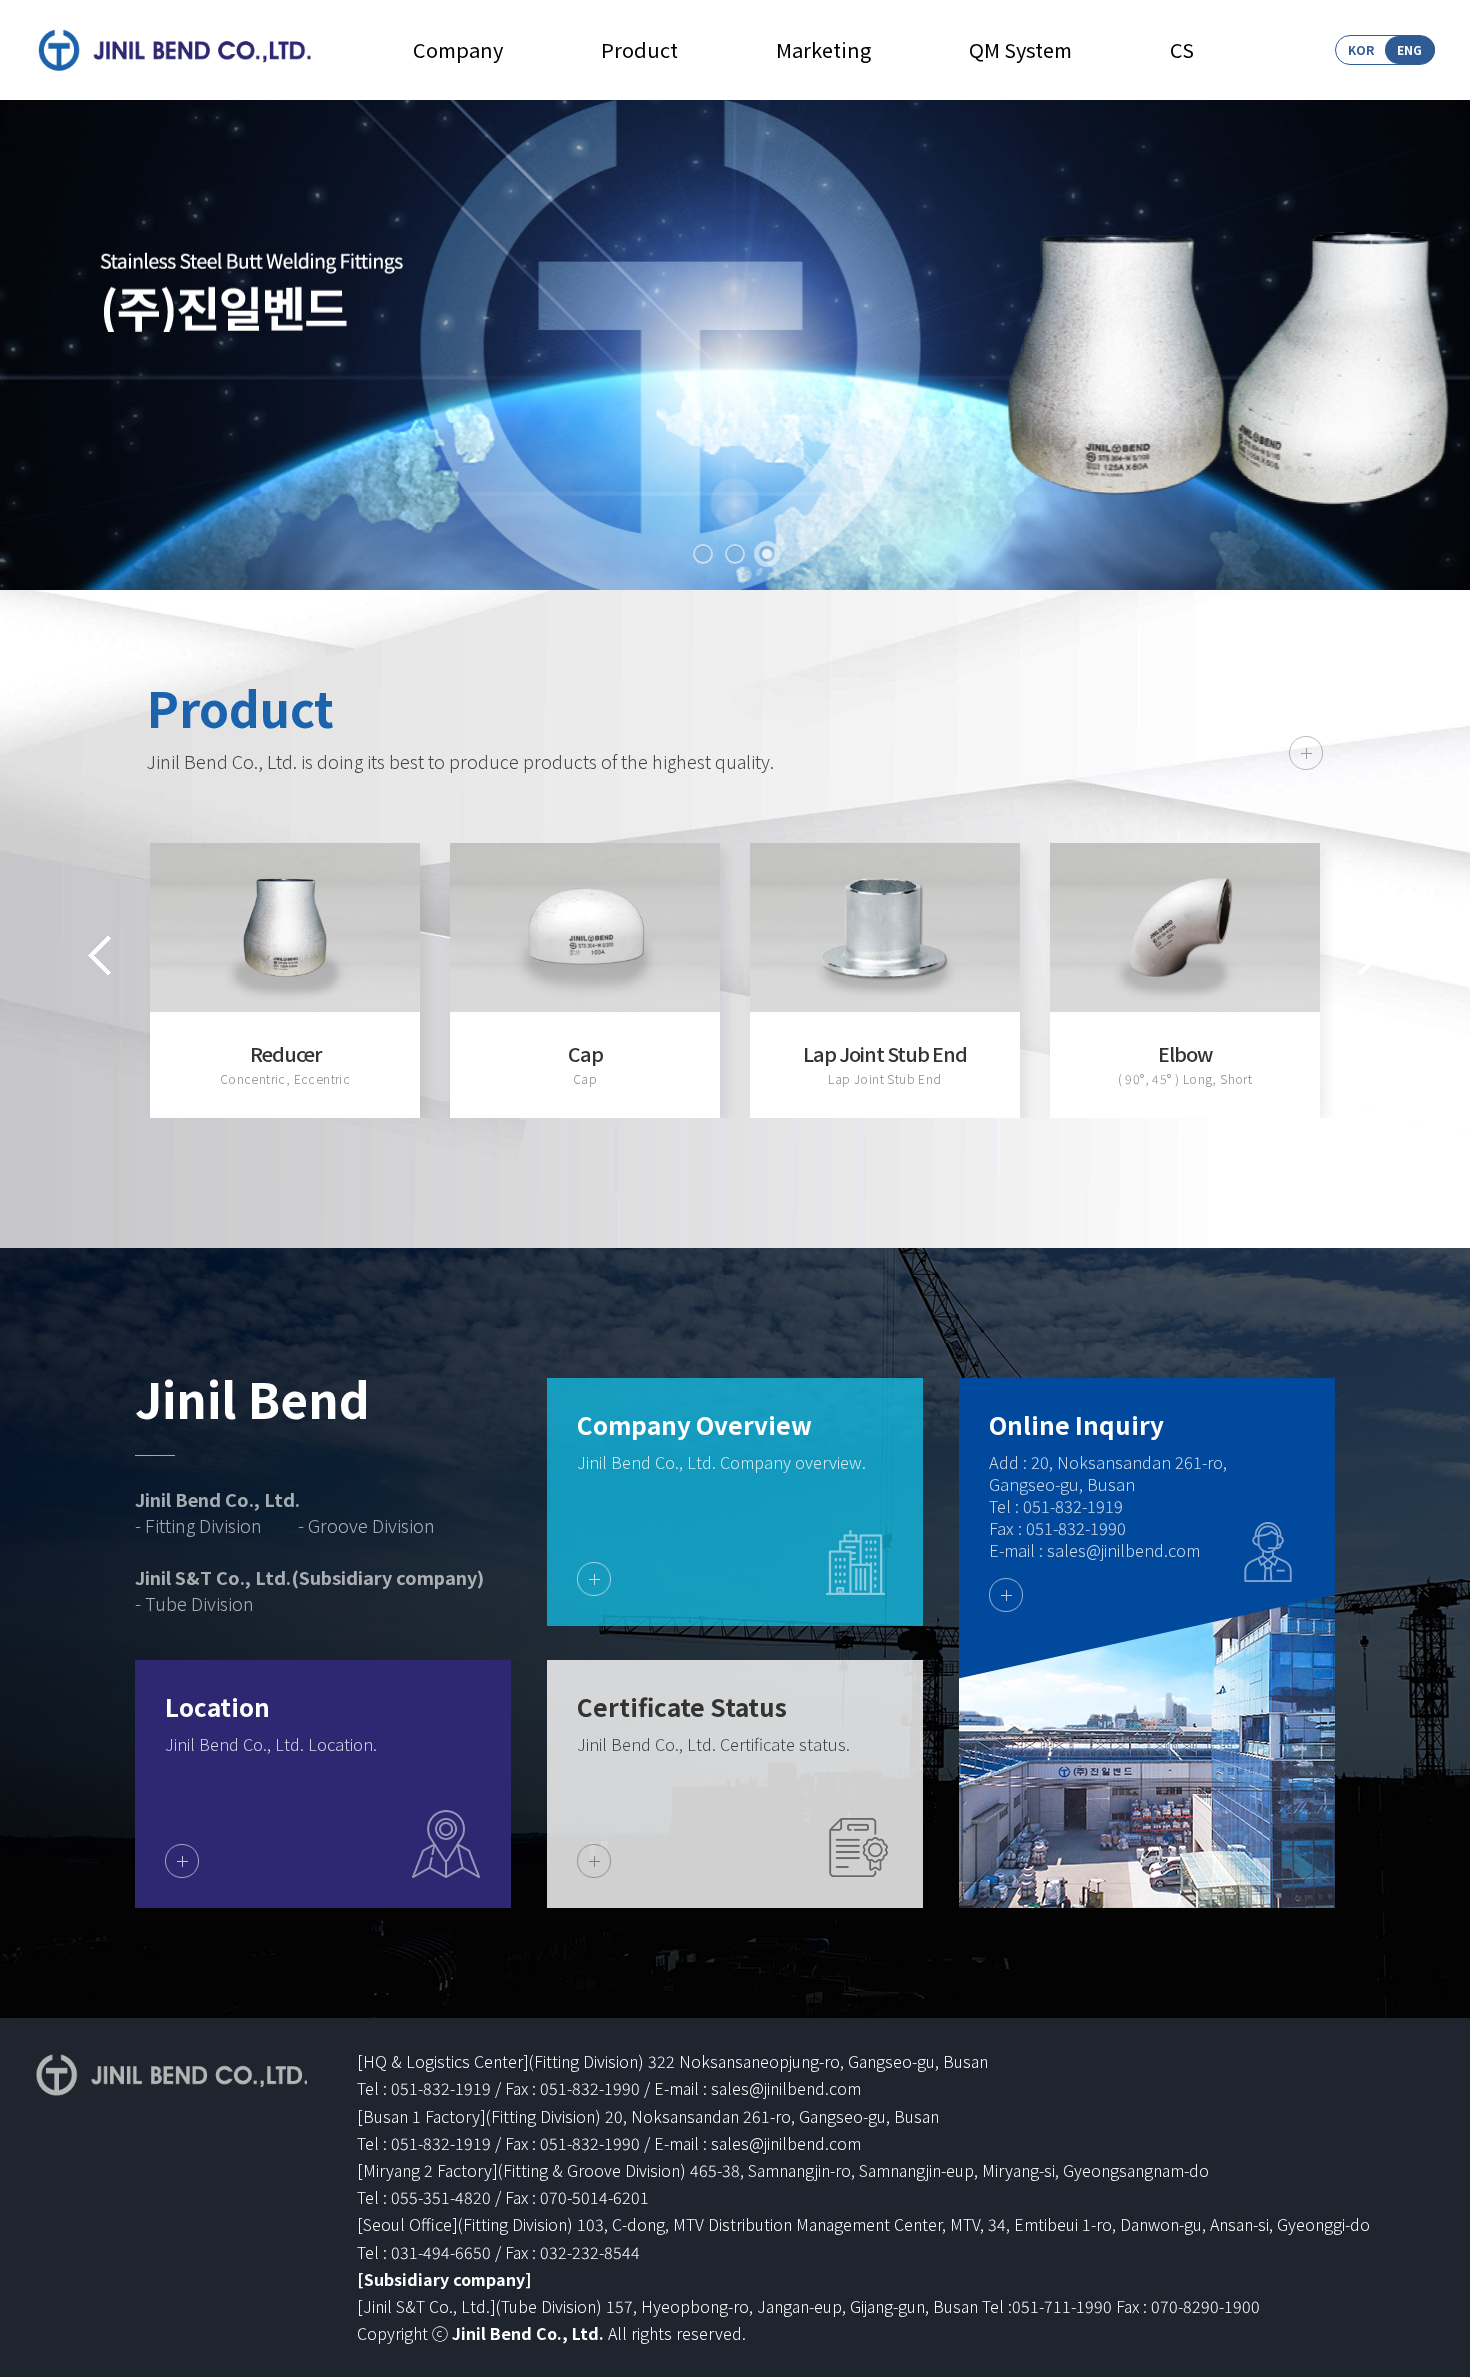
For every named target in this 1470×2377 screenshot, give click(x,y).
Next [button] (1370, 956)
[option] (285, 980)
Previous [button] (100, 956)
